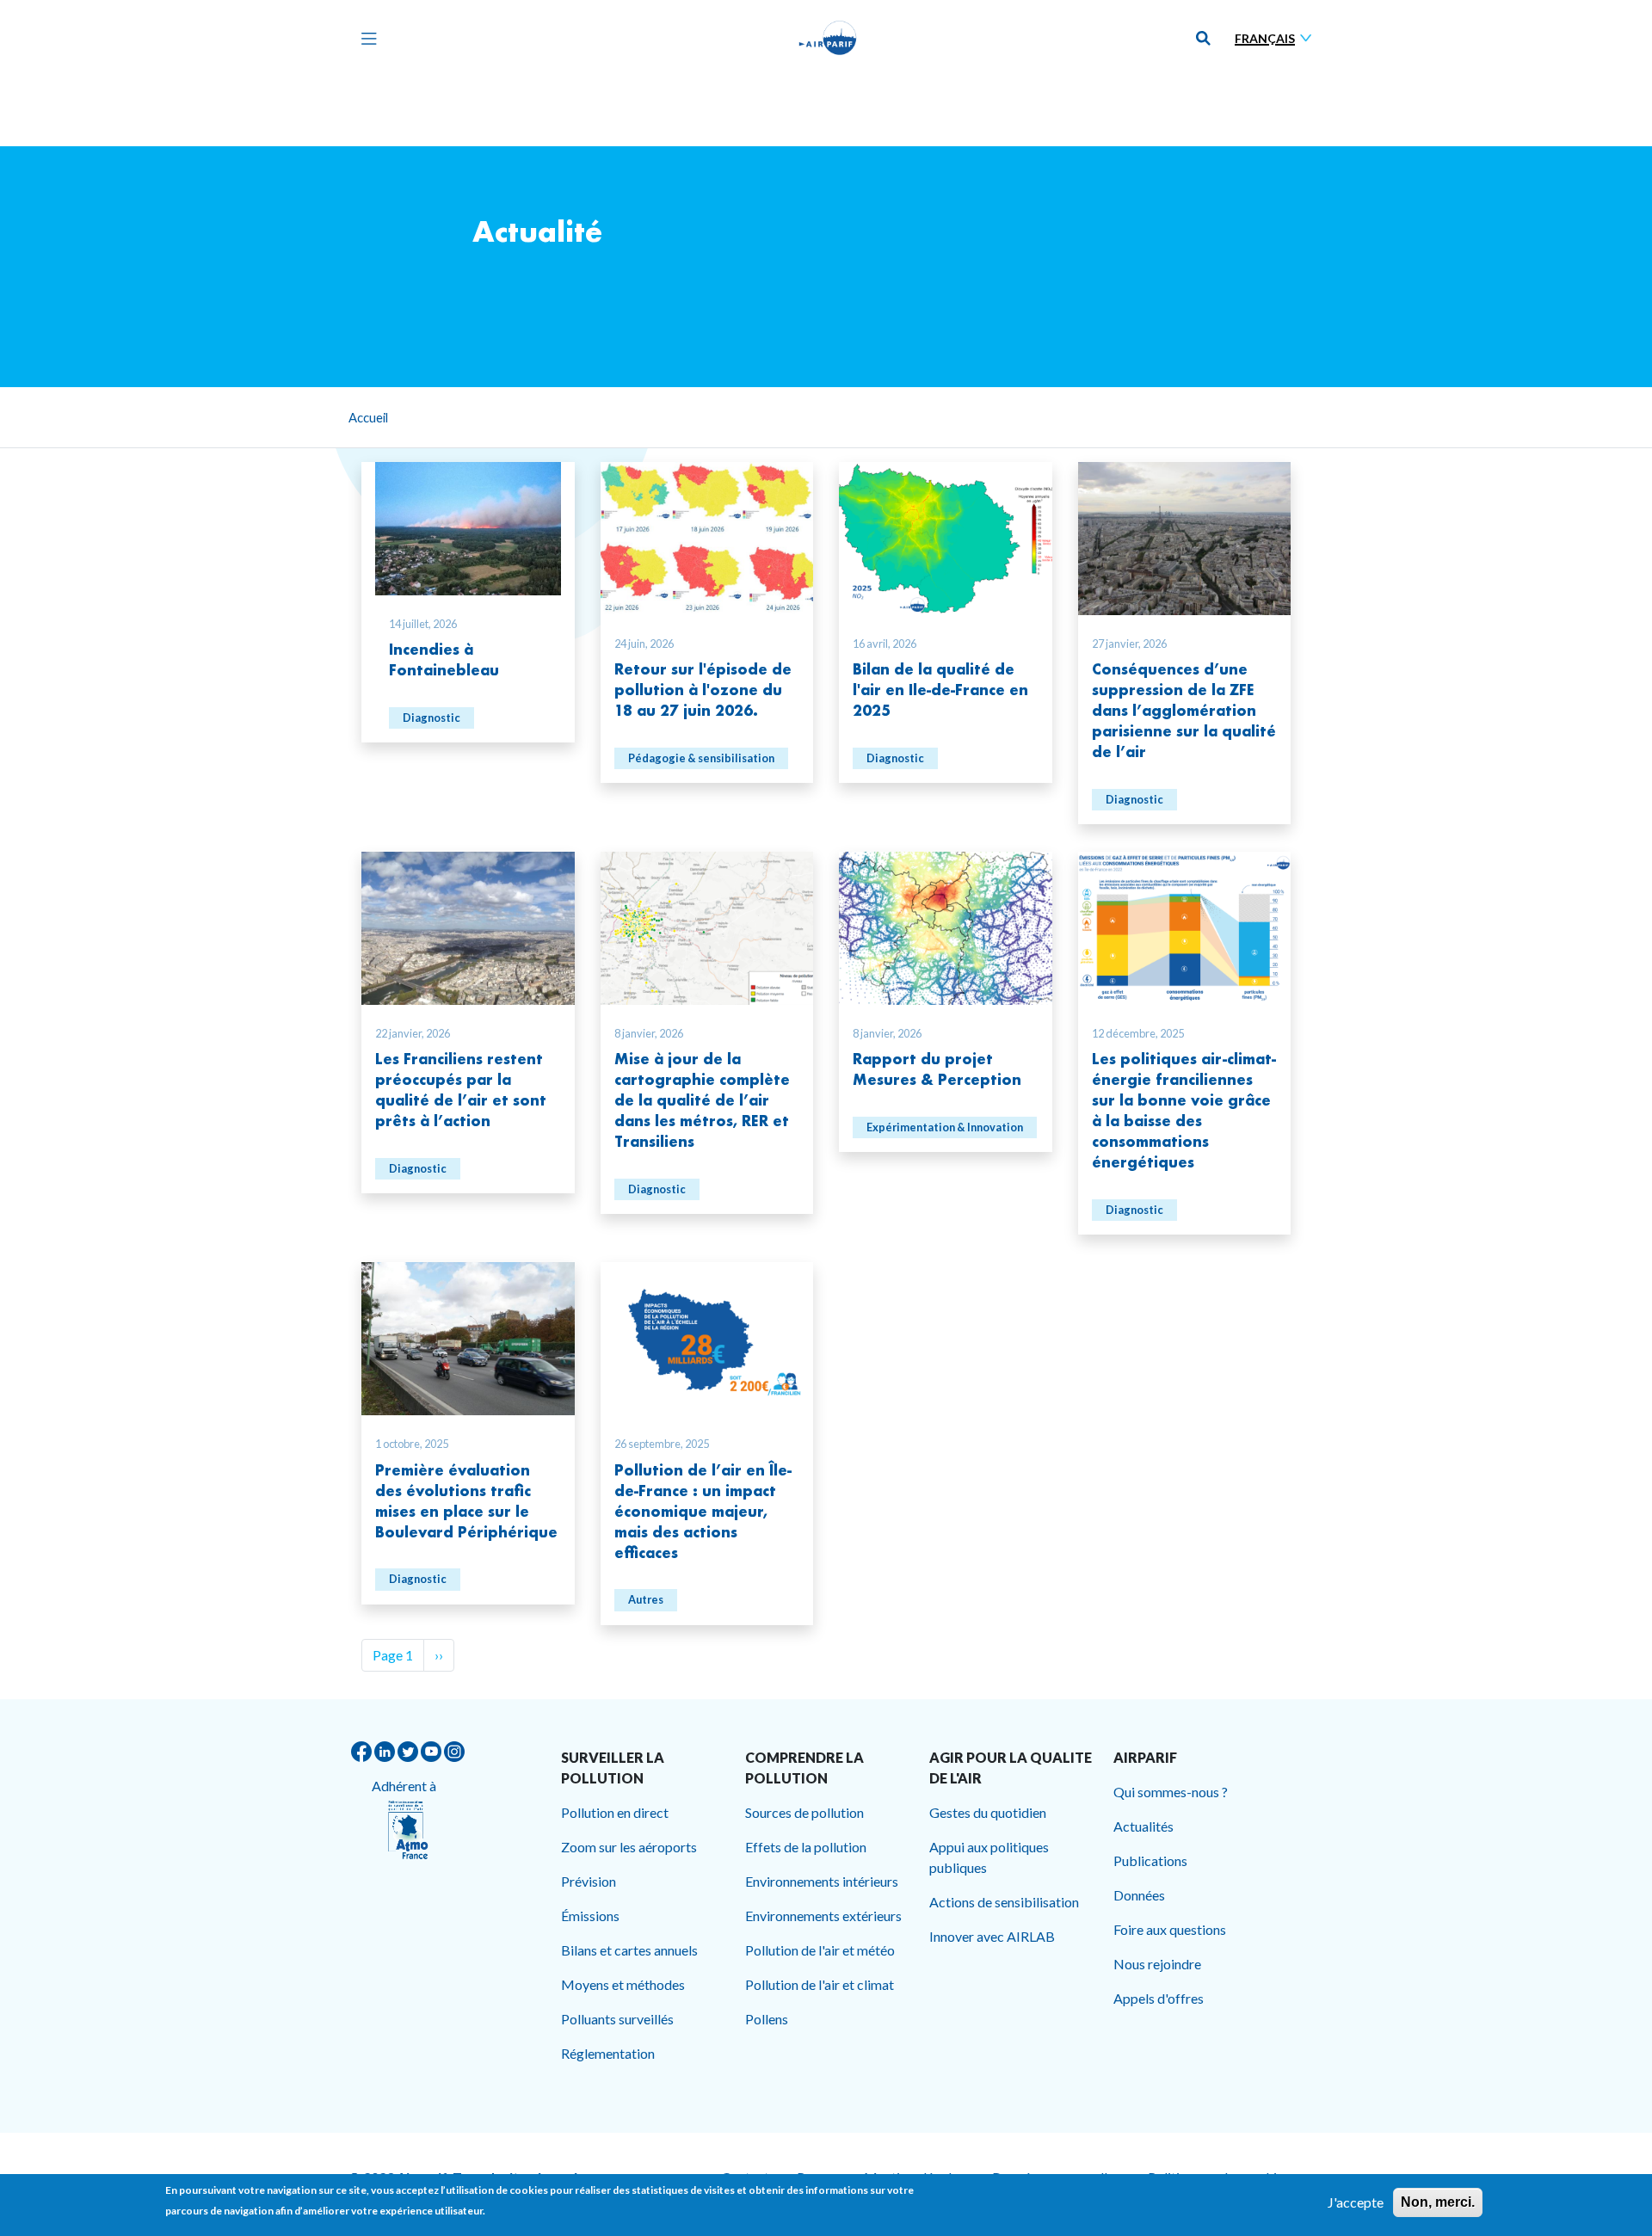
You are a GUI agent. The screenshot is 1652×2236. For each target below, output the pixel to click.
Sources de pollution (804, 1812)
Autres (646, 1599)
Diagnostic (431, 718)
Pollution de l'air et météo (820, 1950)
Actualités (1143, 1826)
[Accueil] (828, 38)
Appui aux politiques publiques (989, 1857)
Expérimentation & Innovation (945, 1127)
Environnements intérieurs (822, 1881)
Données (1139, 1895)
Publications (1150, 1860)
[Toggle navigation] (365, 38)
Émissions (590, 1916)
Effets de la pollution (806, 1847)
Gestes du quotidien (988, 1812)
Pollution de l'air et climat (820, 1984)
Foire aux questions (1170, 1929)
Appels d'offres (1159, 1998)
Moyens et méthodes (623, 1984)
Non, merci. (1438, 2202)
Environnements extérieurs (823, 1916)
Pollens (767, 2019)
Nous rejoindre (1157, 1964)
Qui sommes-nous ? (1171, 1792)
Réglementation (608, 2053)
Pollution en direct (615, 1812)
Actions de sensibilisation (1004, 1902)
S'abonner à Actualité (368, 1692)
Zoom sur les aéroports (629, 1847)
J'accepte (1356, 2202)
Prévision (589, 1881)
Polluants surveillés (617, 2019)
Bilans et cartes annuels (629, 1950)
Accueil (368, 417)
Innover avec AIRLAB (992, 1936)
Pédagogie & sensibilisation (701, 758)
